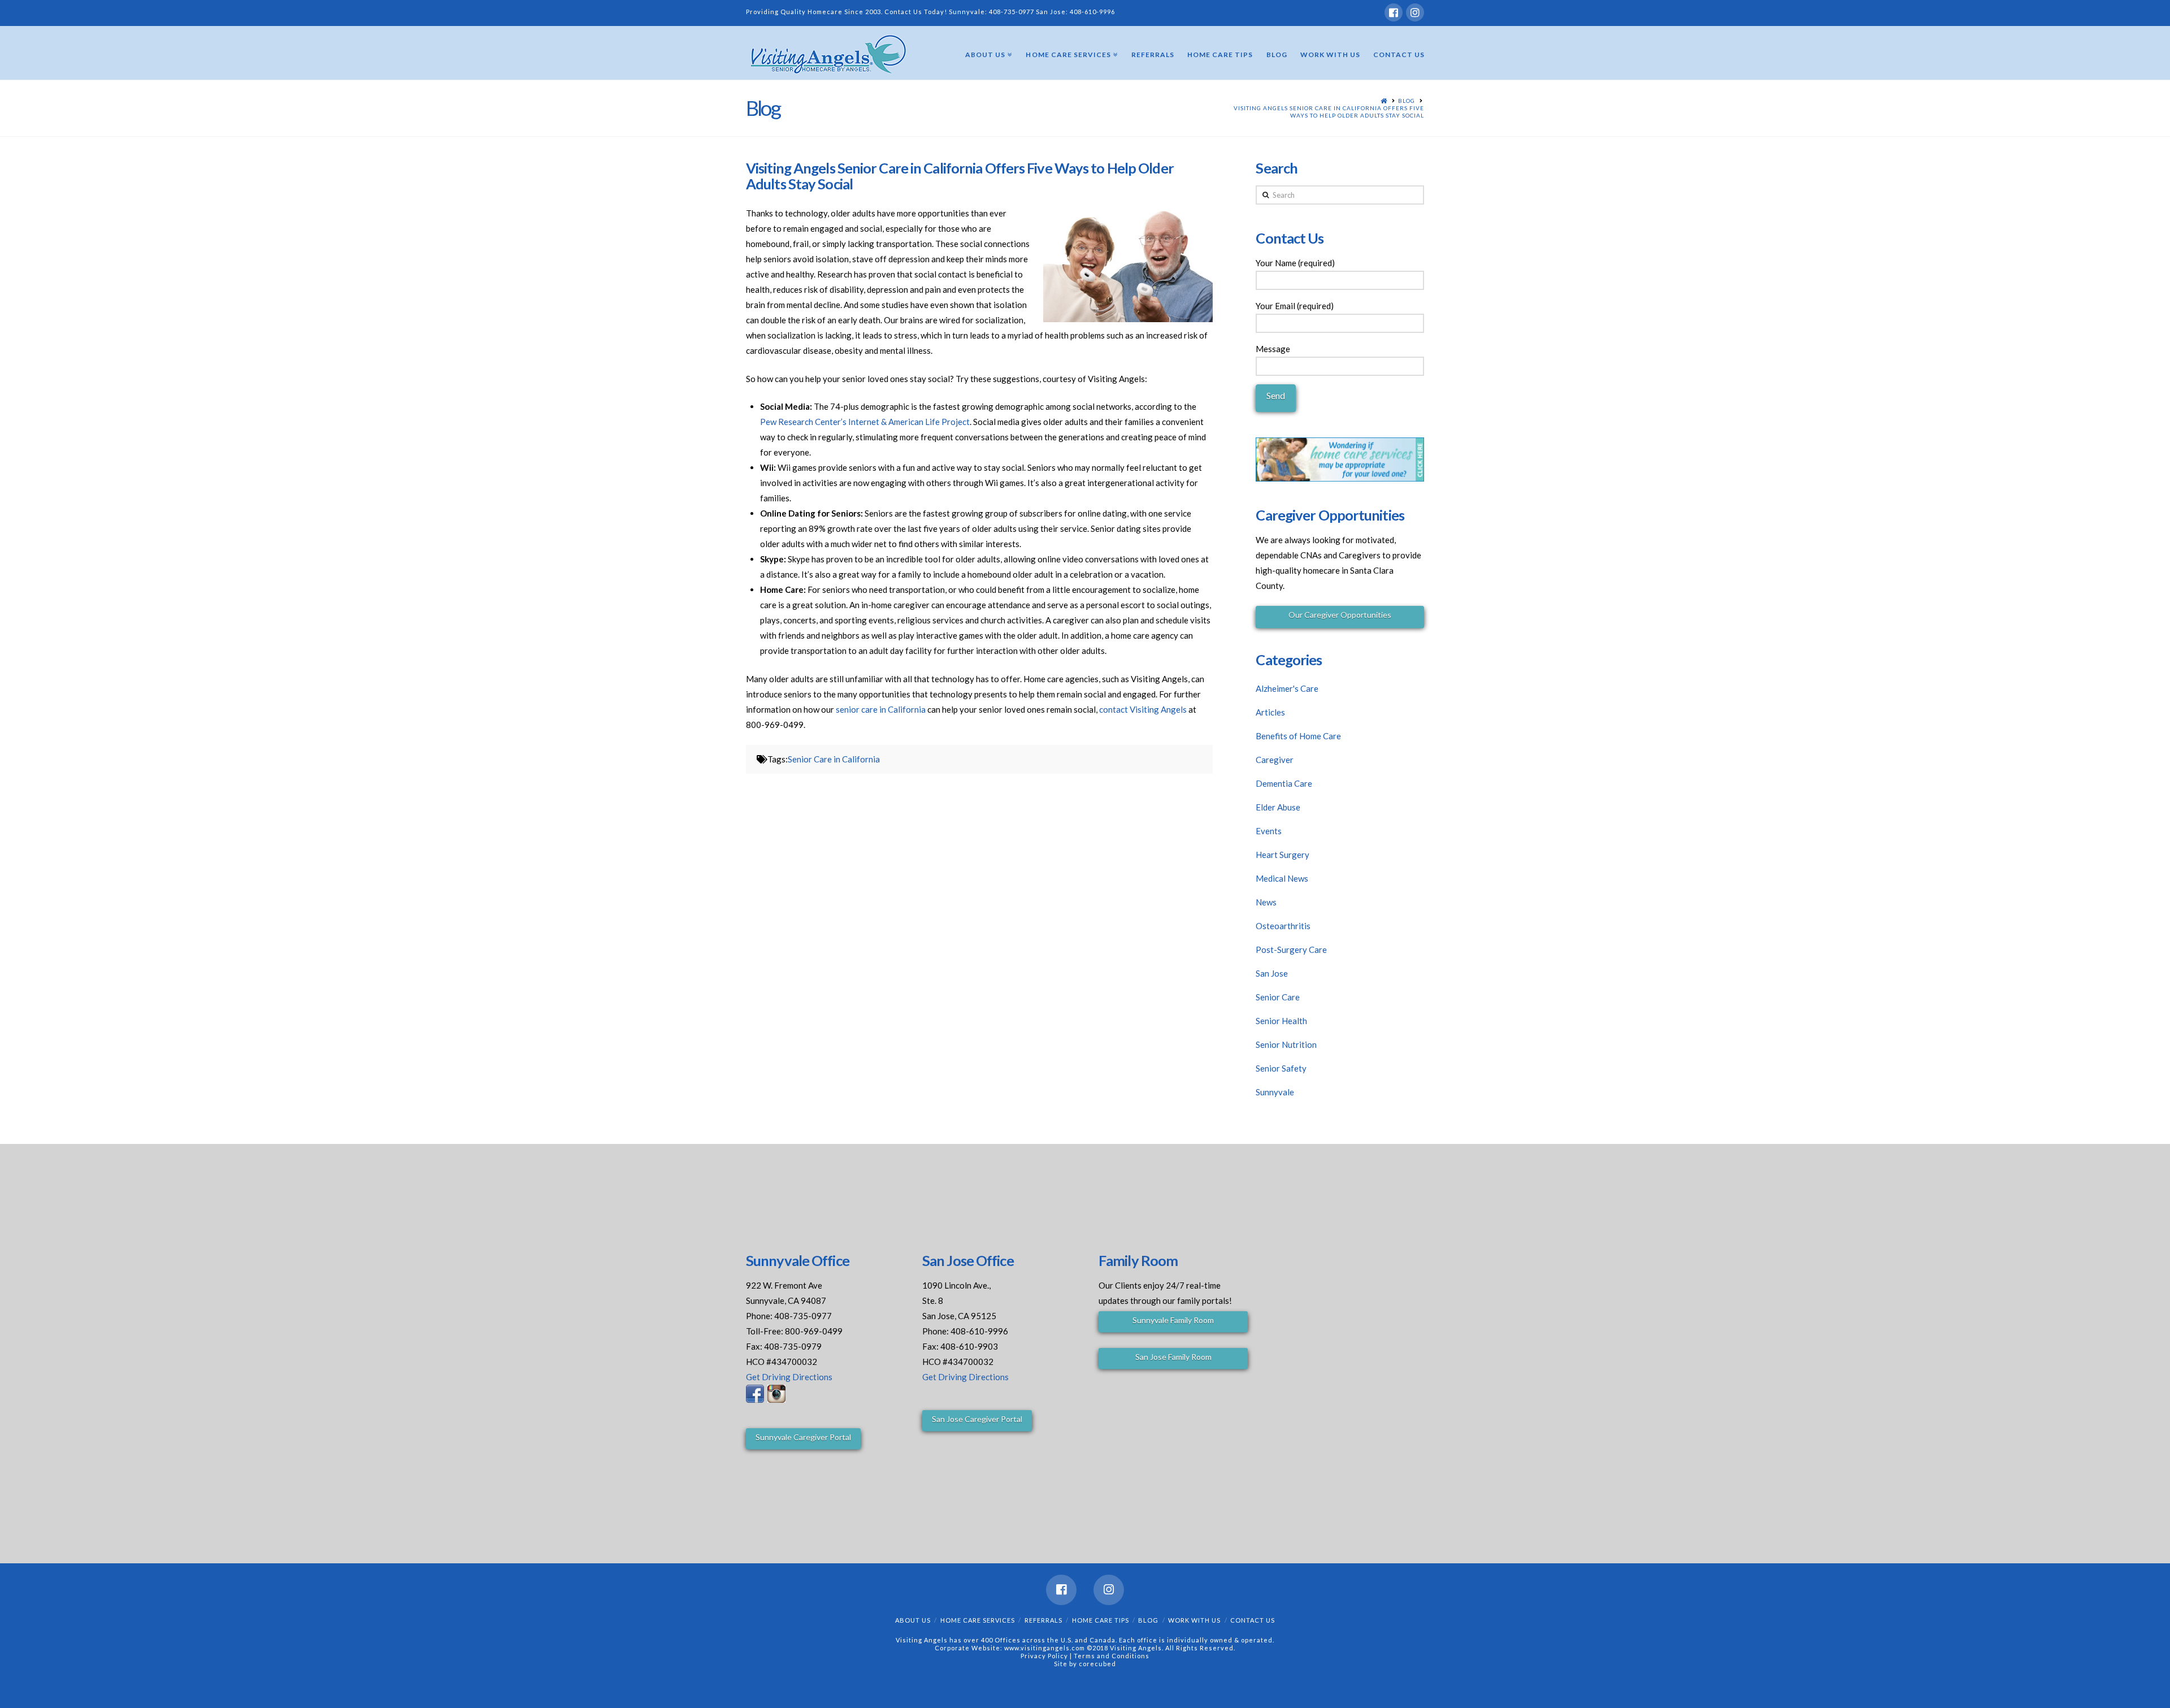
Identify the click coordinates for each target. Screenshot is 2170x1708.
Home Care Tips (1101, 1620)
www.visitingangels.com (1045, 1648)
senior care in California (881, 709)
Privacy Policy (1045, 1656)
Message (1273, 349)
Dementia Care (1284, 783)
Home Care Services (978, 1620)
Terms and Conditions (1112, 1656)
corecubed (1097, 1664)
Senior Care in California (834, 759)
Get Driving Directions (789, 1377)
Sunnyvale (1275, 1092)
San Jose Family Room (1173, 1357)
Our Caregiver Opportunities (1340, 615)
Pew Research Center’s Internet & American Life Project (865, 422)
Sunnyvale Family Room (1173, 1320)
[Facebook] (1394, 12)
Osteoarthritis (1283, 926)
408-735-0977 (1012, 12)
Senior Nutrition (1286, 1044)
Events (1269, 831)
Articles (1270, 712)
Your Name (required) (1295, 263)
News (1266, 902)
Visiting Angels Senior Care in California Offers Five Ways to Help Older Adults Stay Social (1329, 112)
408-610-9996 (1092, 12)
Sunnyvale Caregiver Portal (803, 1437)
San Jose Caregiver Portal (977, 1419)
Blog (1407, 101)
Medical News (1282, 878)
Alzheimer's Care (1287, 688)
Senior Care (1278, 997)
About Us (913, 1620)
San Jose (1272, 973)
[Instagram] (1415, 12)
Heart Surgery (1283, 855)
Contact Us (1253, 1620)
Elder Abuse (1278, 807)
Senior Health (1281, 1021)
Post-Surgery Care (1291, 950)
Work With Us (1194, 1620)
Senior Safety (1281, 1068)
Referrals (1043, 1620)
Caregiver (1275, 760)
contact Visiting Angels (1143, 709)
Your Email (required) (1295, 306)
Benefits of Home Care (1298, 736)
